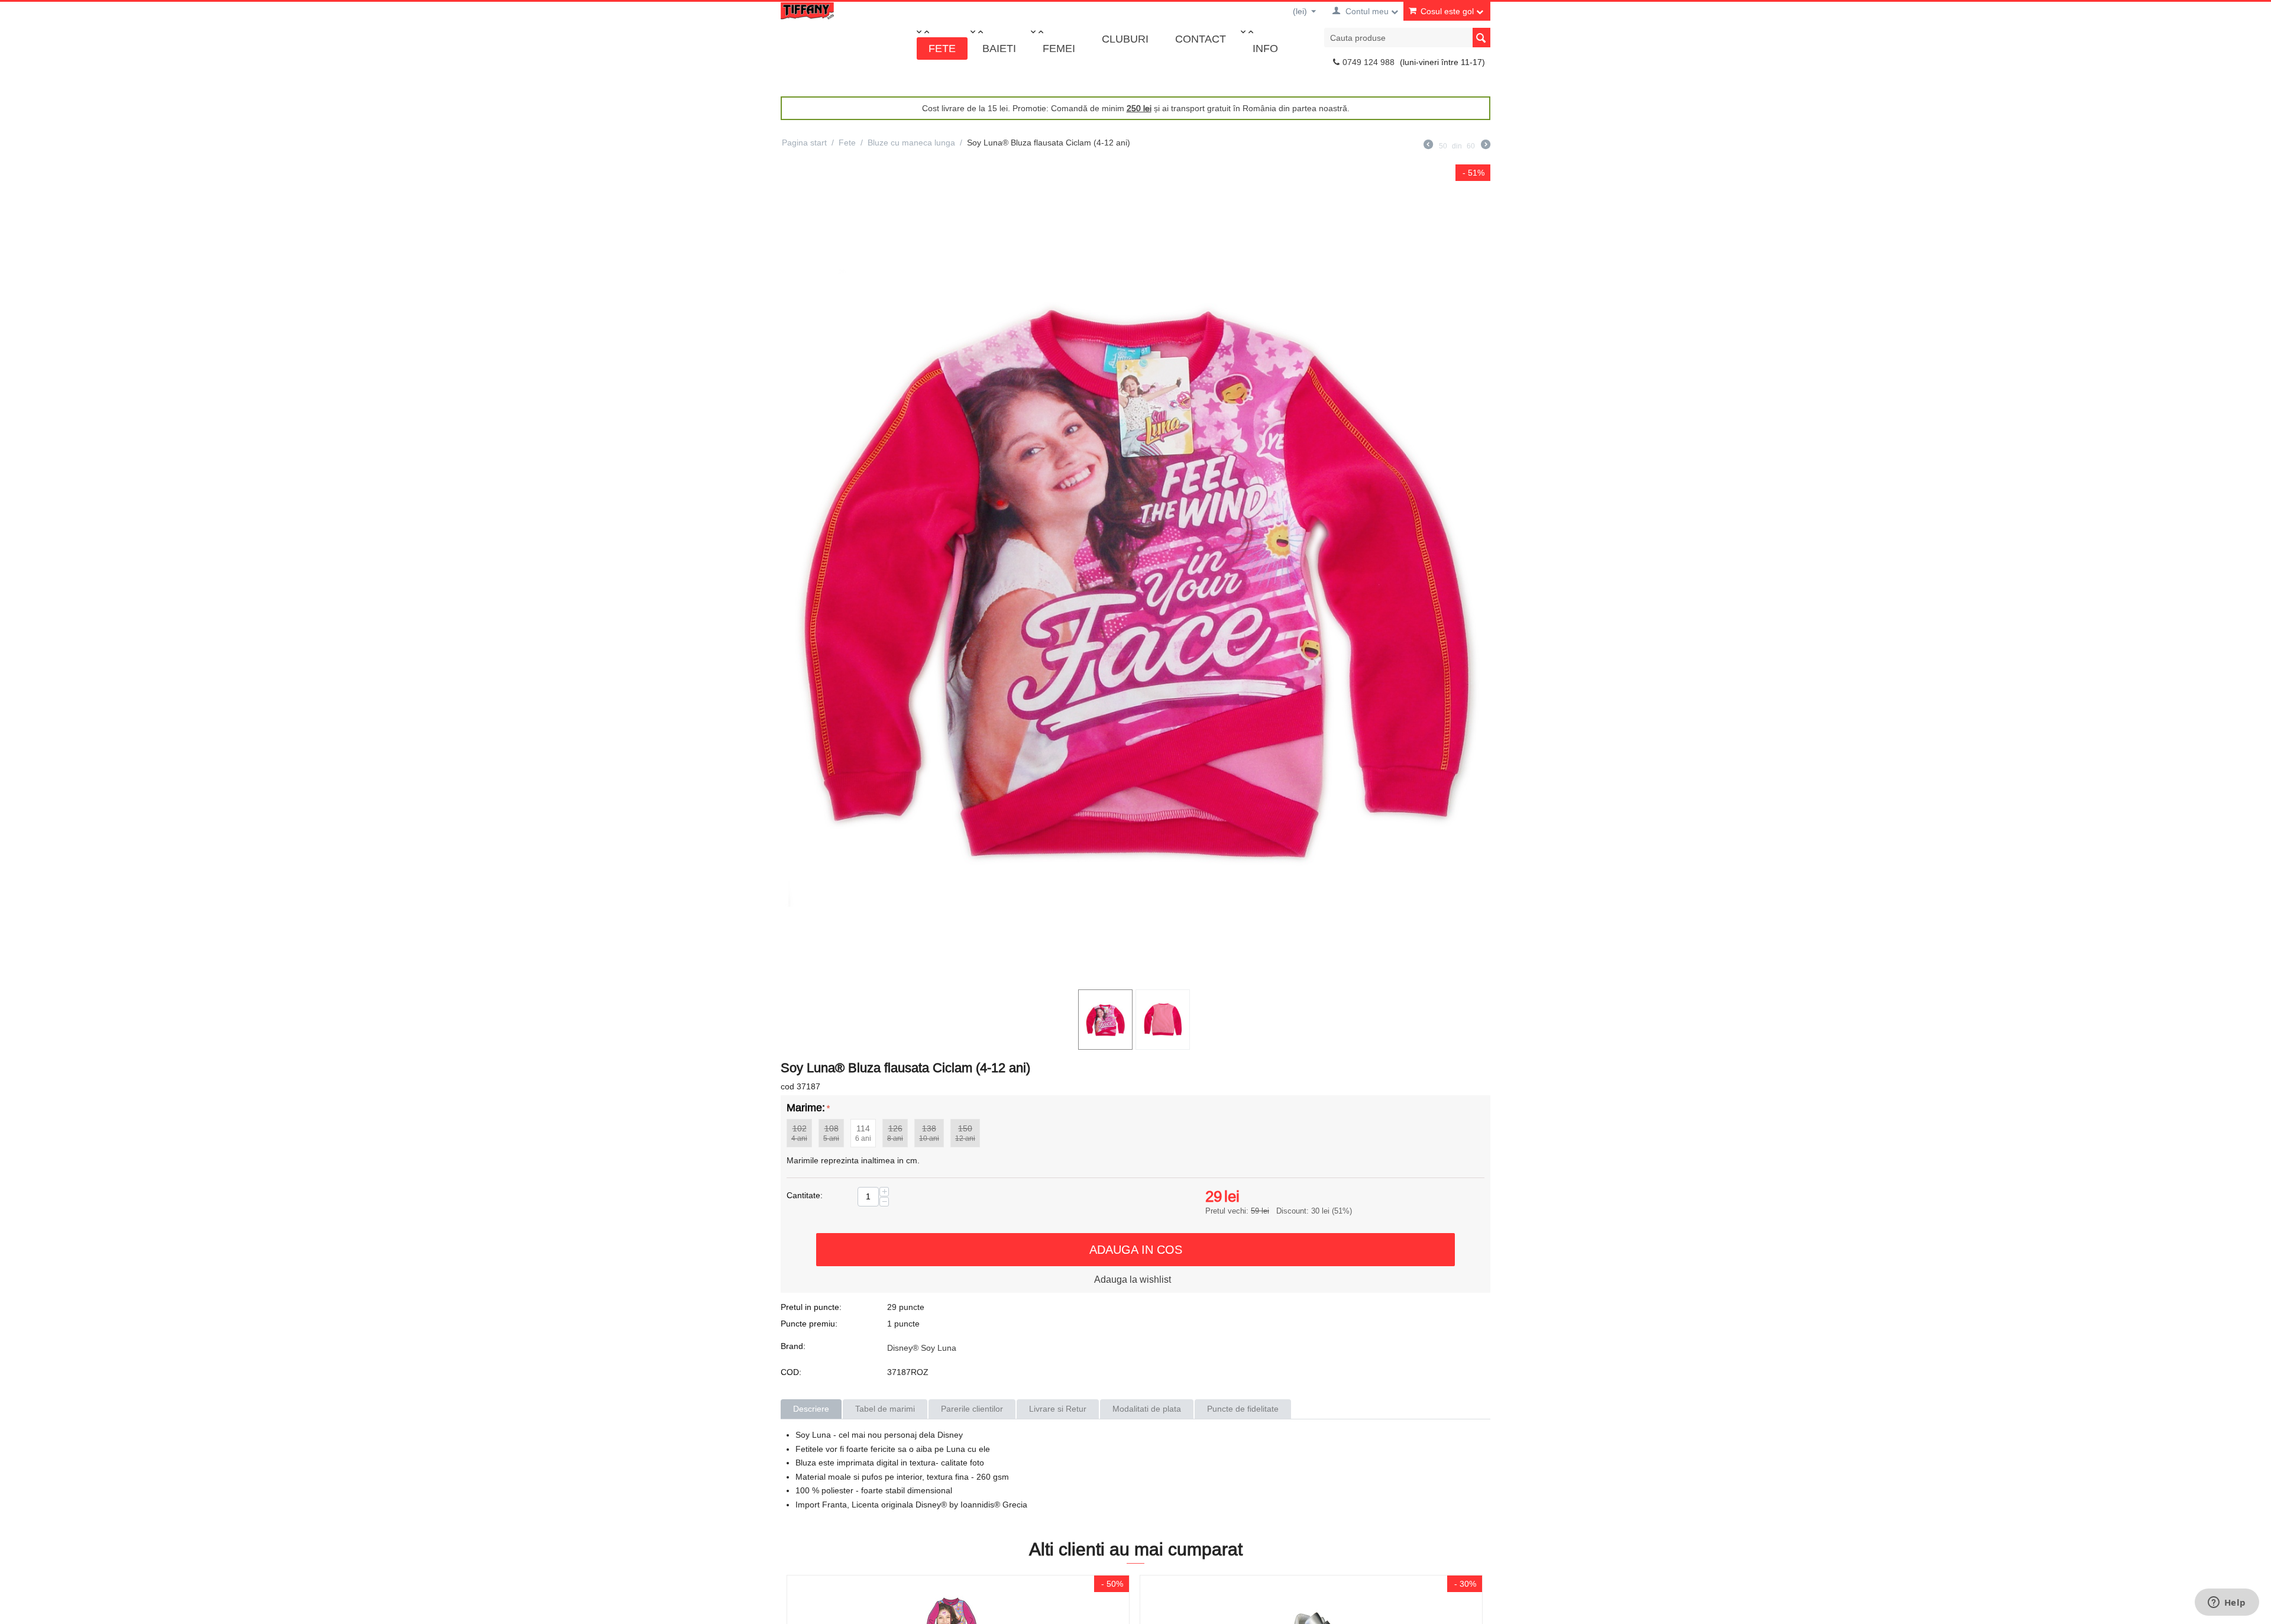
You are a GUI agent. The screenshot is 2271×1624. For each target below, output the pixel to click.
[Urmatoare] (1486, 146)
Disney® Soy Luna (922, 1348)
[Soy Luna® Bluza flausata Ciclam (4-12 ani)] (1135, 574)
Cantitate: (805, 1195)
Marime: (806, 1107)
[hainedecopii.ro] (807, 10)
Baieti (999, 48)
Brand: (793, 1346)
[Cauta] (1481, 38)
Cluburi (1125, 39)
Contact (1201, 39)
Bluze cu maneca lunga (911, 143)
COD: (791, 1372)
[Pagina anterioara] (1428, 146)
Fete (942, 48)
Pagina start (804, 143)
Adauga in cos (1136, 1249)
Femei (1059, 48)
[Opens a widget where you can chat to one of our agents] (2227, 1603)
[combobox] (1407, 38)
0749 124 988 (1369, 62)
